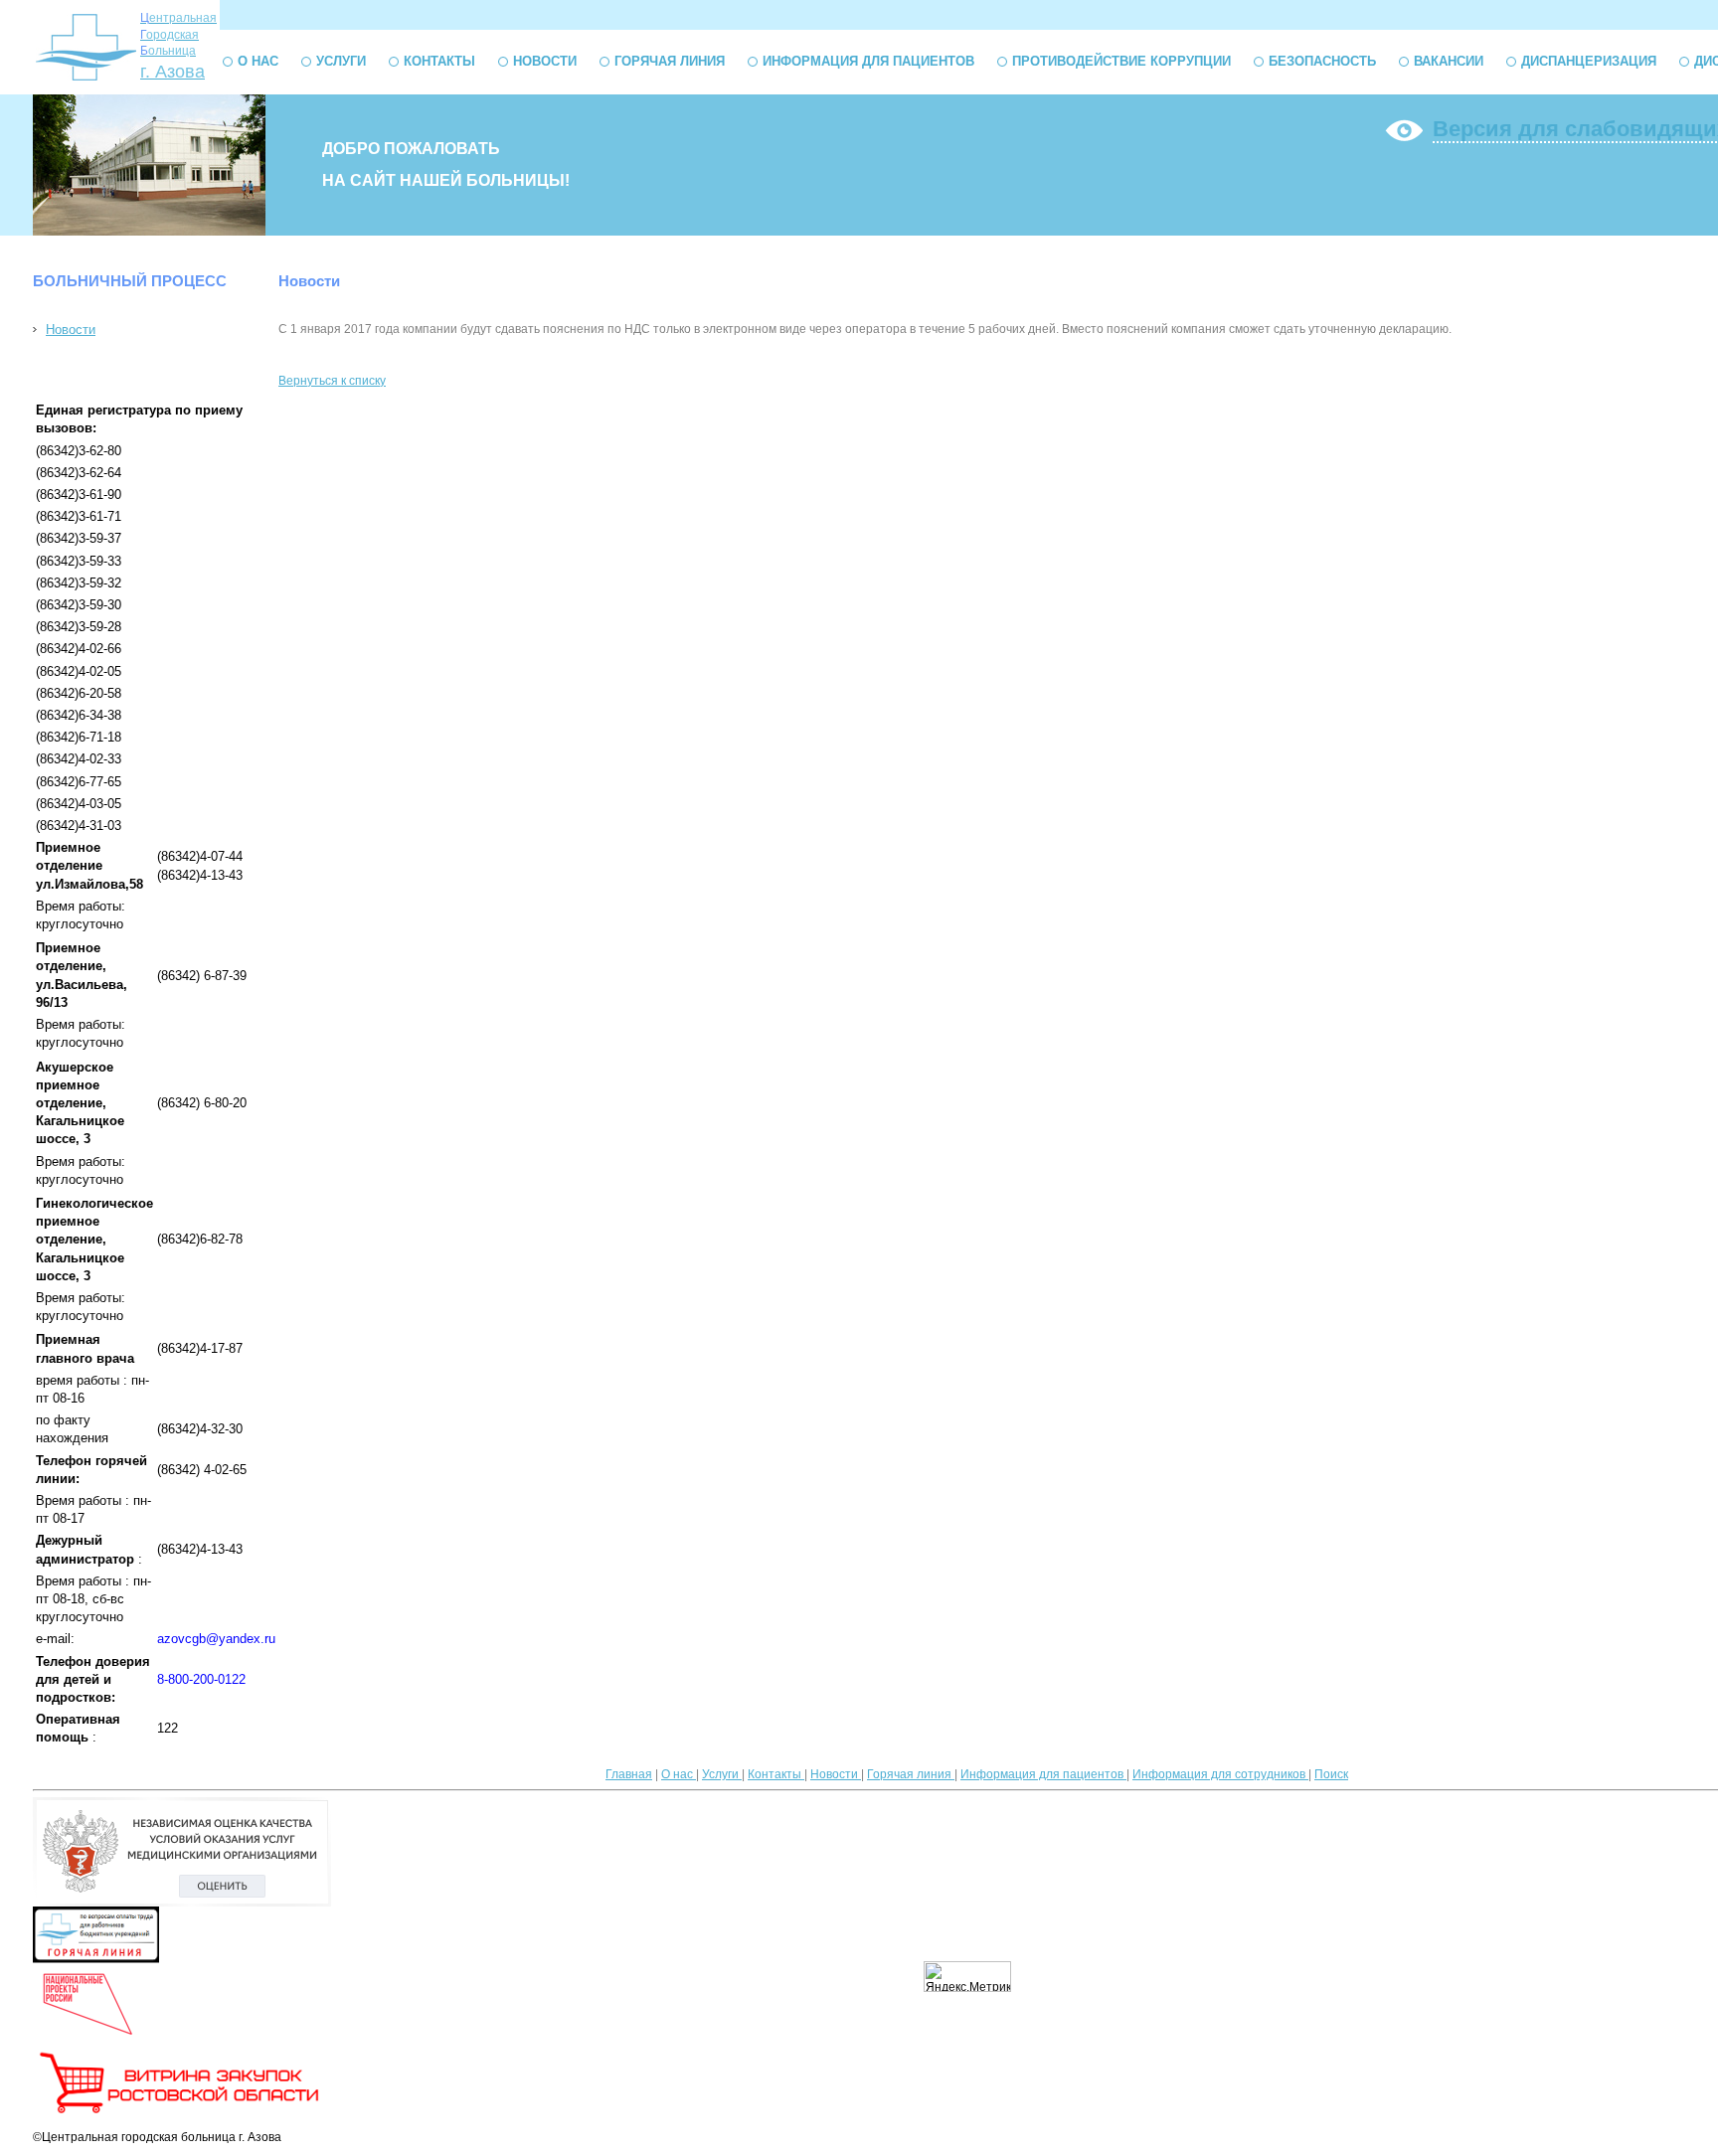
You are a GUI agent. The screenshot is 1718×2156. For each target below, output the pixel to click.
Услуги (341, 61)
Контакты (439, 61)
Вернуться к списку (332, 381)
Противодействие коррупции (1121, 61)
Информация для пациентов (868, 61)
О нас (258, 61)
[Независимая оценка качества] (182, 1903)
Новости (545, 61)
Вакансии (1449, 61)
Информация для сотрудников (1220, 1774)
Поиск (1331, 1774)
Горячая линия (670, 61)
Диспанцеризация (1589, 61)
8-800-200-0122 (201, 1679)
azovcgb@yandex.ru (216, 1639)
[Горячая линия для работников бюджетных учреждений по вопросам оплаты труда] (96, 1959)
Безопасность (1322, 61)
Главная (629, 1774)
